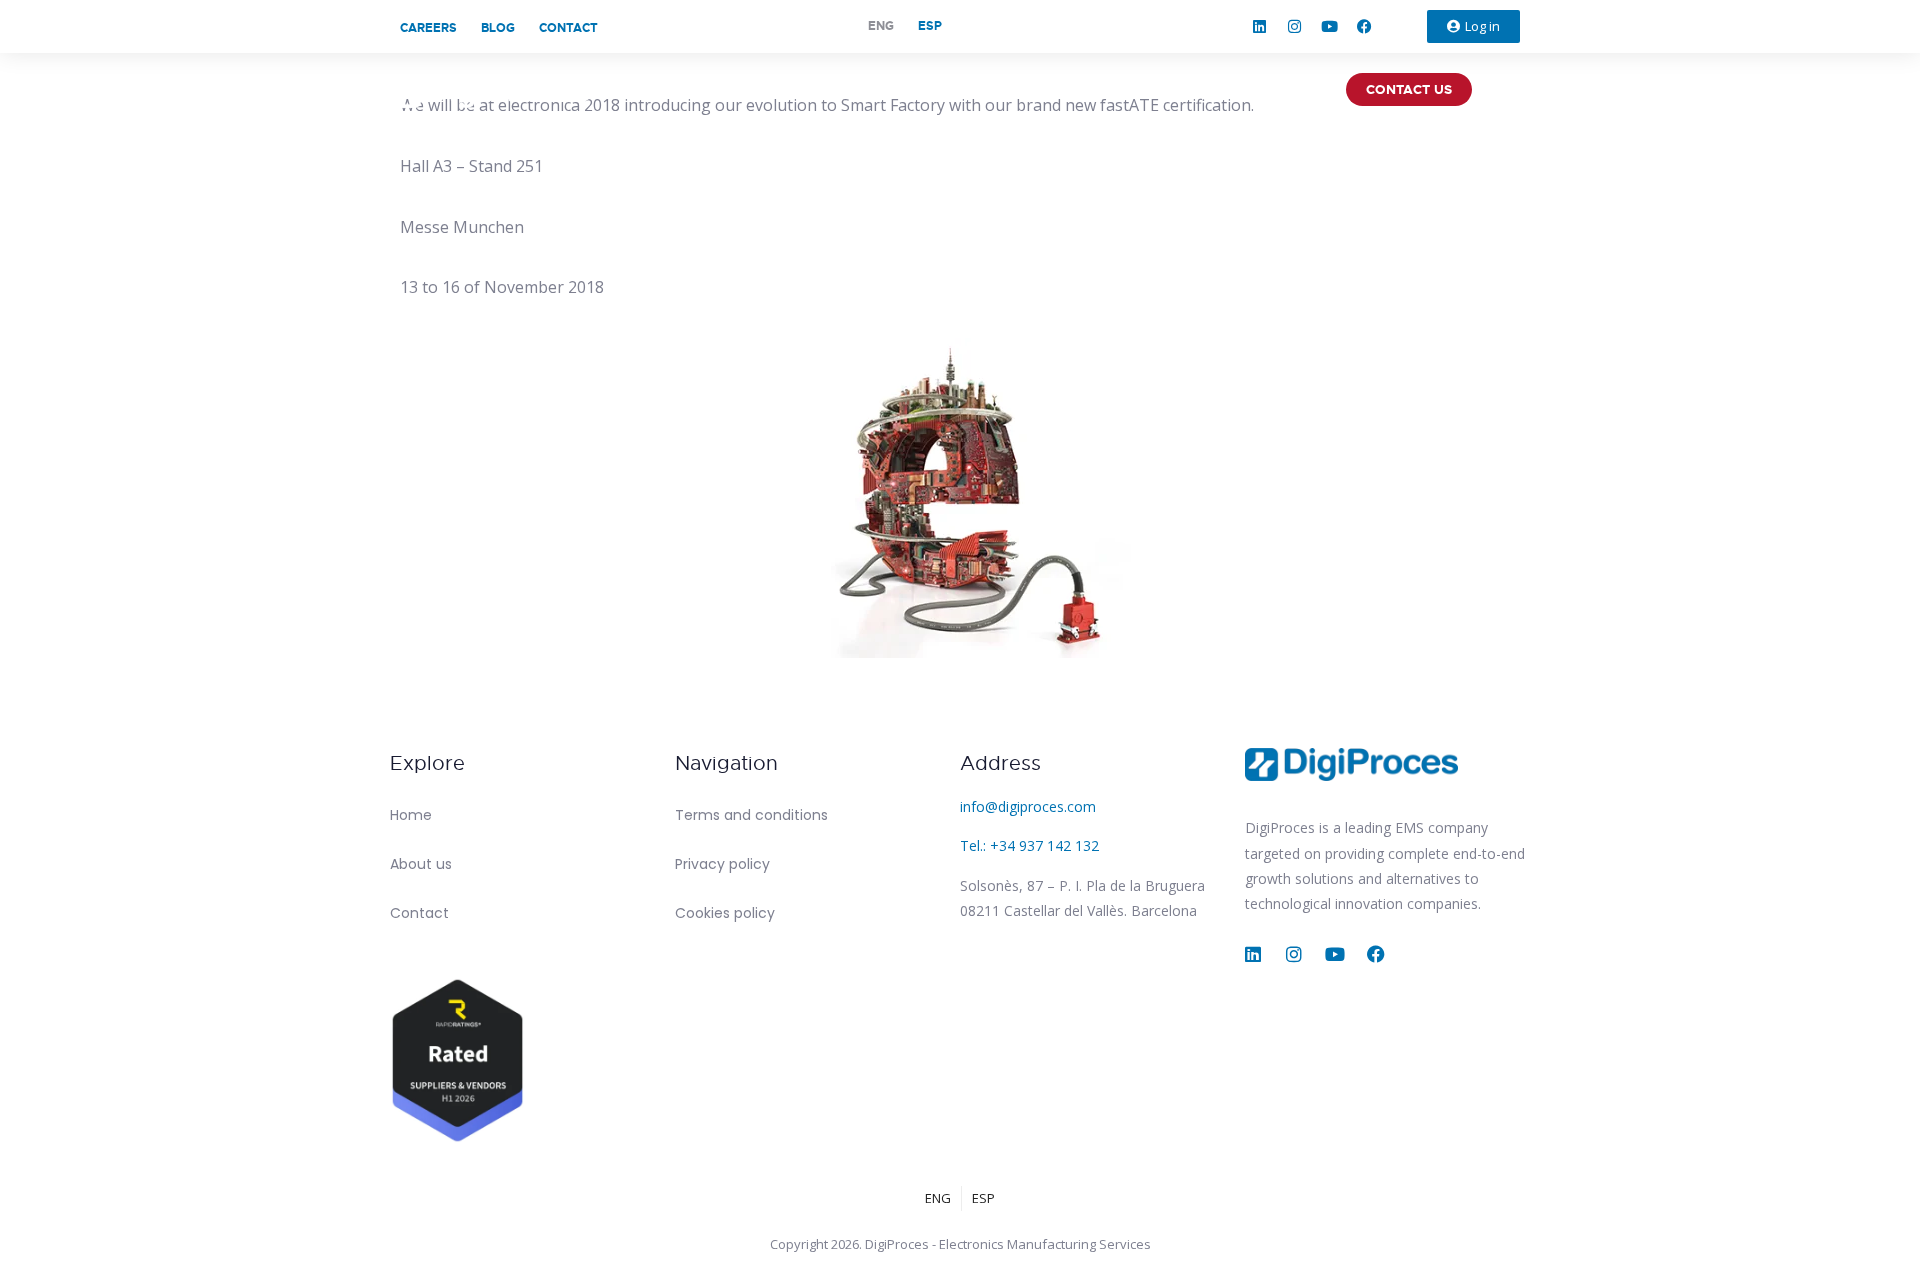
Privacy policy (722, 864)
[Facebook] (1365, 27)
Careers (428, 28)
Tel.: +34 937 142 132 (1029, 845)
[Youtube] (1330, 27)
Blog (498, 28)
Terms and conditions (751, 815)
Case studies (1274, 89)
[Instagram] (1295, 27)
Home (411, 815)
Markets (1154, 89)
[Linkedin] (1260, 27)
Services (1050, 89)
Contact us (1409, 89)
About (953, 89)
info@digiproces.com (1028, 806)
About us (421, 864)
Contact (568, 28)
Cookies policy (725, 913)
